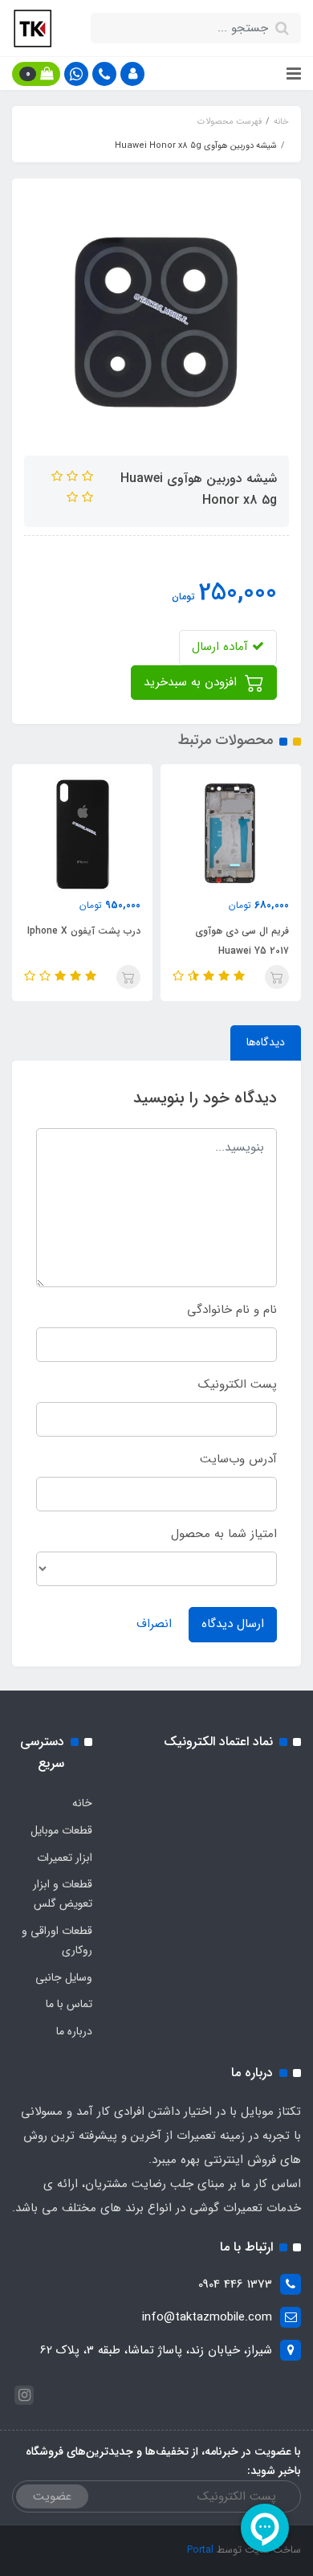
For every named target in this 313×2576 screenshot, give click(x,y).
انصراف (154, 1624)
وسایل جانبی (64, 1977)
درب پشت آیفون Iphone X (84, 931)
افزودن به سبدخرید (192, 682)
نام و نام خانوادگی (232, 1310)
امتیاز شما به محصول (224, 1534)
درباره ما (74, 2031)
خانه (82, 1803)
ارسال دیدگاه (233, 1624)
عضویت (52, 2496)
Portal (200, 2550)
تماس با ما (69, 2004)
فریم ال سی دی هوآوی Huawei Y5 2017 (242, 941)
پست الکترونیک (238, 1384)
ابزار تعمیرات (65, 1858)
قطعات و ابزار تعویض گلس (63, 1894)
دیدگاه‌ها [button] (266, 1042)
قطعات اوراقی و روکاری (57, 1940)
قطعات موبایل (61, 1830)
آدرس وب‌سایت (238, 1459)
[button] (132, 74)
